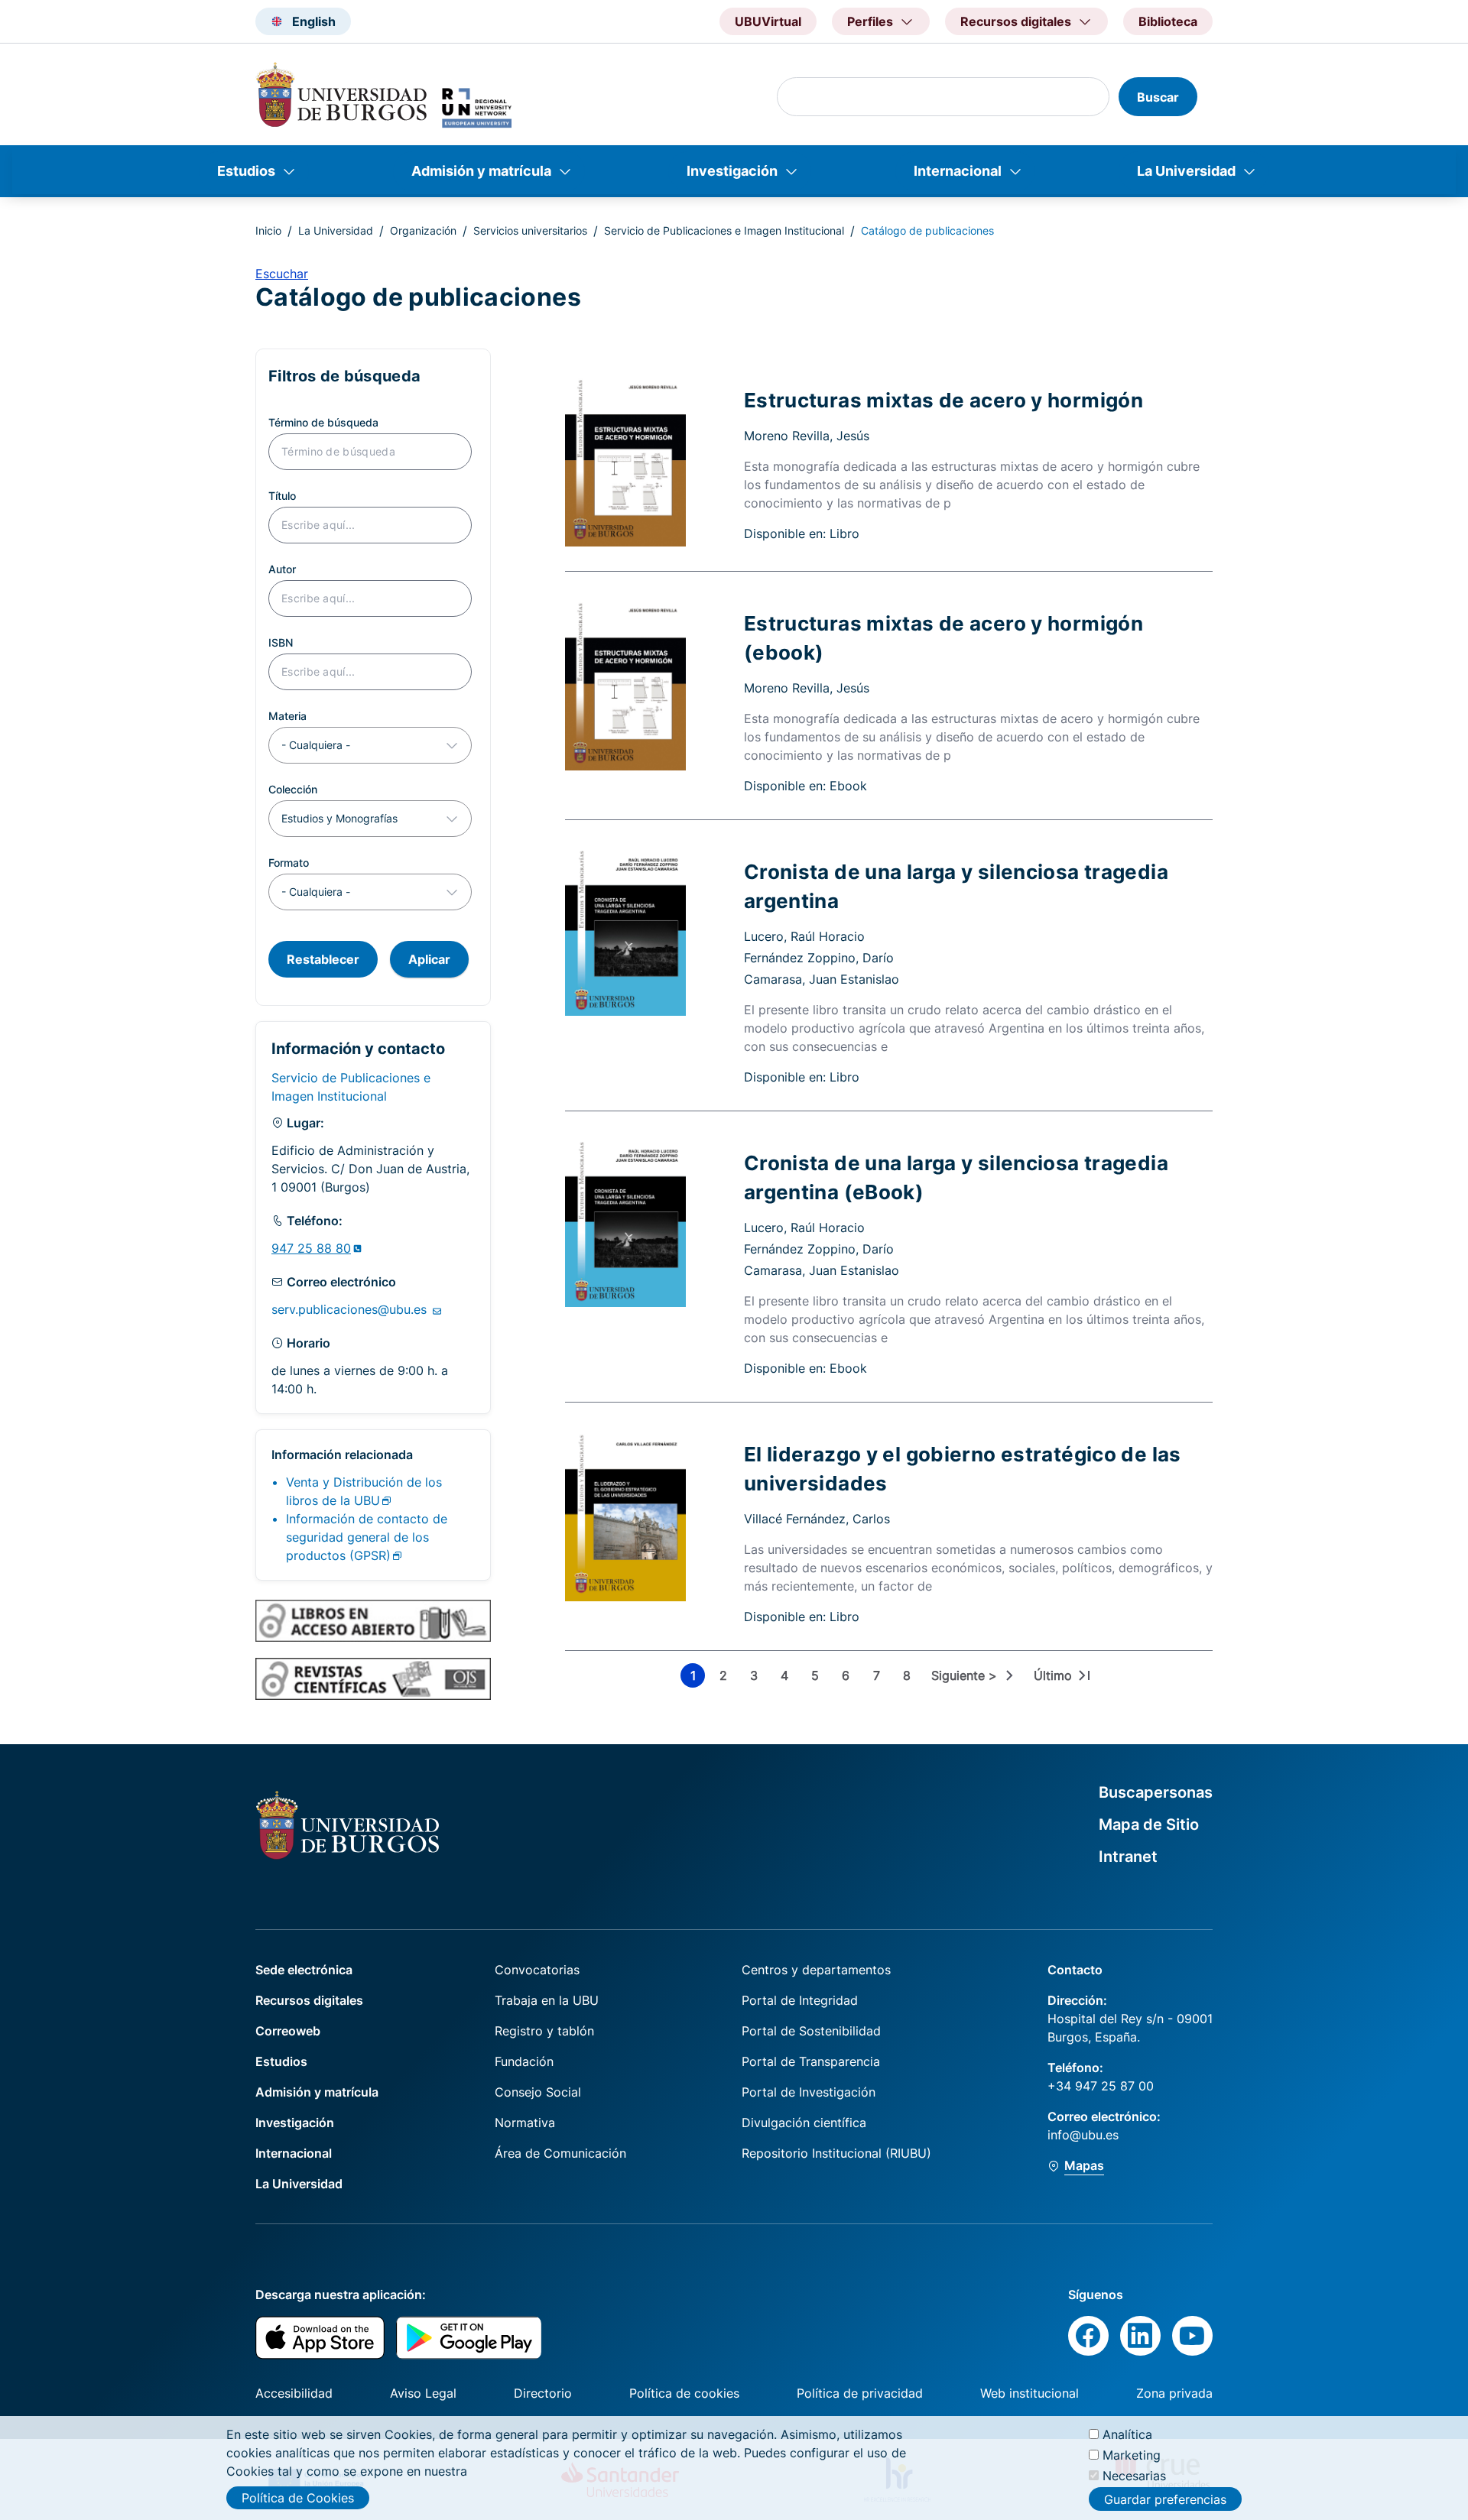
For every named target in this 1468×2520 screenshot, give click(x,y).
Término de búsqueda (323, 422)
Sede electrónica (304, 1970)
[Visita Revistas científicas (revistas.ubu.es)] (373, 1678)
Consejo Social (538, 2092)
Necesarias (1134, 2476)
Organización (423, 230)
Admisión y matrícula (481, 171)
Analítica (1127, 2434)
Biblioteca (1168, 21)
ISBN (281, 642)
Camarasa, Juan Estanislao (822, 979)
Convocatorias (537, 1970)
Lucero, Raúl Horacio (804, 936)
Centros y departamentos (816, 1970)
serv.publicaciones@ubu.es (351, 1309)
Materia (287, 716)
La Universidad (1186, 171)
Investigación (732, 171)
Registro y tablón (544, 2031)
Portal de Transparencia (811, 2061)
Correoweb (288, 2031)
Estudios (246, 171)
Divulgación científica (804, 2123)
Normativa (525, 2123)
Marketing (1132, 2455)
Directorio (543, 2393)
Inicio (268, 230)
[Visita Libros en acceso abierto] (373, 1620)
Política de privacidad (860, 2393)
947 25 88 (311, 1248)
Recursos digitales (309, 2000)
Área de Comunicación (560, 2153)
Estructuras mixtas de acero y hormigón (943, 400)
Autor (282, 569)
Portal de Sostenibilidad (811, 2031)
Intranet (1128, 1857)
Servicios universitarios (530, 230)
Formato (289, 863)
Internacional (958, 171)
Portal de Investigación (809, 2092)
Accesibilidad (294, 2393)
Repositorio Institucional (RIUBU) (836, 2153)
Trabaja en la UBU (547, 2000)
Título (282, 496)
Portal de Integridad (800, 2000)
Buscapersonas (1156, 1792)
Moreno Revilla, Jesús (807, 436)
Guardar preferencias (1165, 2499)
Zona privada (1174, 2393)
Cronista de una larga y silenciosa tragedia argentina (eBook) (956, 1177)
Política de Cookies (298, 2498)
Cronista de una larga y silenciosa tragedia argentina (956, 886)
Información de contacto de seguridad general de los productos (367, 1537)
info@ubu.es (1083, 2135)
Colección (293, 789)
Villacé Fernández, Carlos (817, 1519)
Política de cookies (684, 2393)
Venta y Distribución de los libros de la (364, 1491)
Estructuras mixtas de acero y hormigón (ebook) (943, 637)
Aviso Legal (423, 2393)
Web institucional (1030, 2393)
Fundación (524, 2061)
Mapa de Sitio (1149, 1824)
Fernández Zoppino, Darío (819, 958)
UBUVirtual (768, 21)
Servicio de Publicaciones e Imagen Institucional (724, 230)
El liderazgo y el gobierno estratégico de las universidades (963, 1468)
